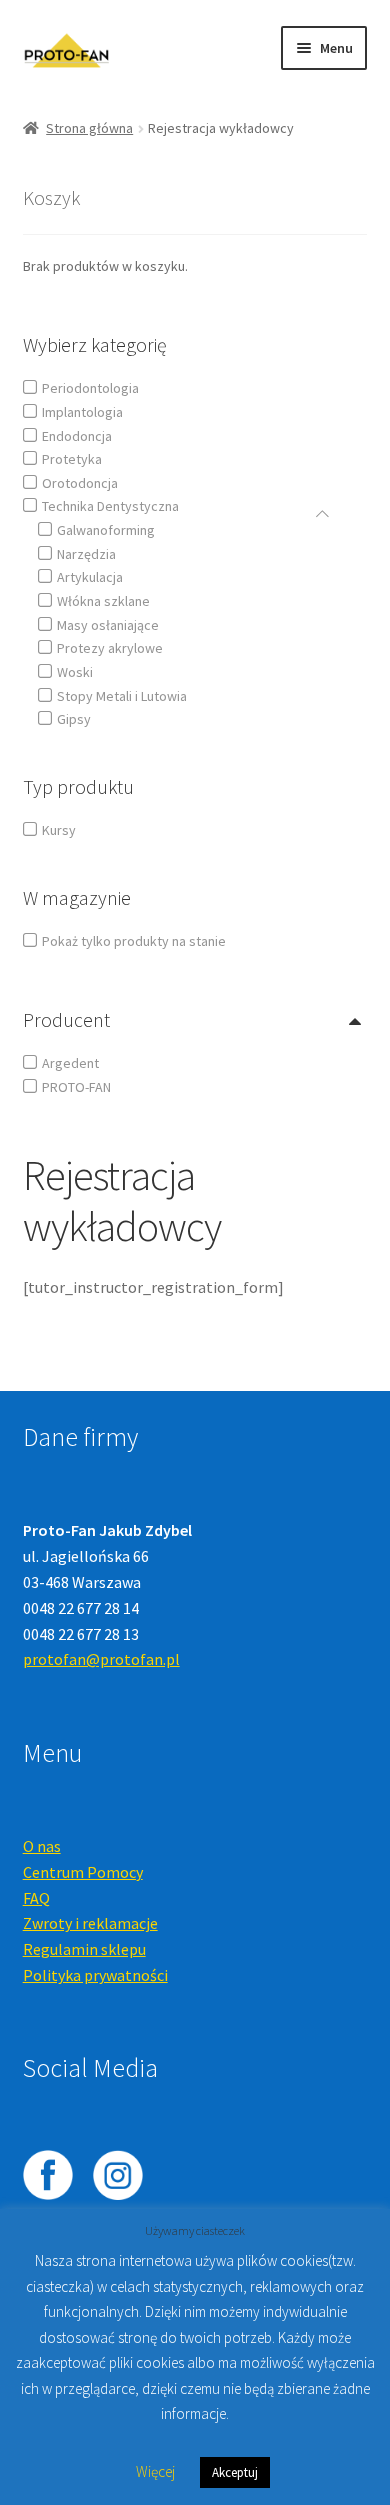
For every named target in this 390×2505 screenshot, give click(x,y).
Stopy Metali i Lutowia (122, 696)
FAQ (36, 1898)
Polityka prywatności (95, 1975)
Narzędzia (86, 554)
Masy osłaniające (108, 625)
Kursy (59, 830)
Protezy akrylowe (110, 648)
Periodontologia (90, 388)
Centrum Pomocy (83, 1872)
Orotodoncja (80, 483)
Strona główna (89, 128)
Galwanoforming (106, 530)
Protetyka (72, 459)
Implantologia (82, 412)
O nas (42, 1846)
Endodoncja (77, 436)
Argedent (70, 1063)
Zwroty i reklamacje (90, 1923)
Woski (75, 672)
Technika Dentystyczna (110, 506)
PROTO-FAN (76, 1087)
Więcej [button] (155, 2471)
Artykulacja (90, 577)
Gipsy (74, 719)
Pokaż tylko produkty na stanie (134, 941)
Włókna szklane (103, 601)
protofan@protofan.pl (101, 1659)
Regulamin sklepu (84, 1949)
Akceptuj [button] (235, 2472)
